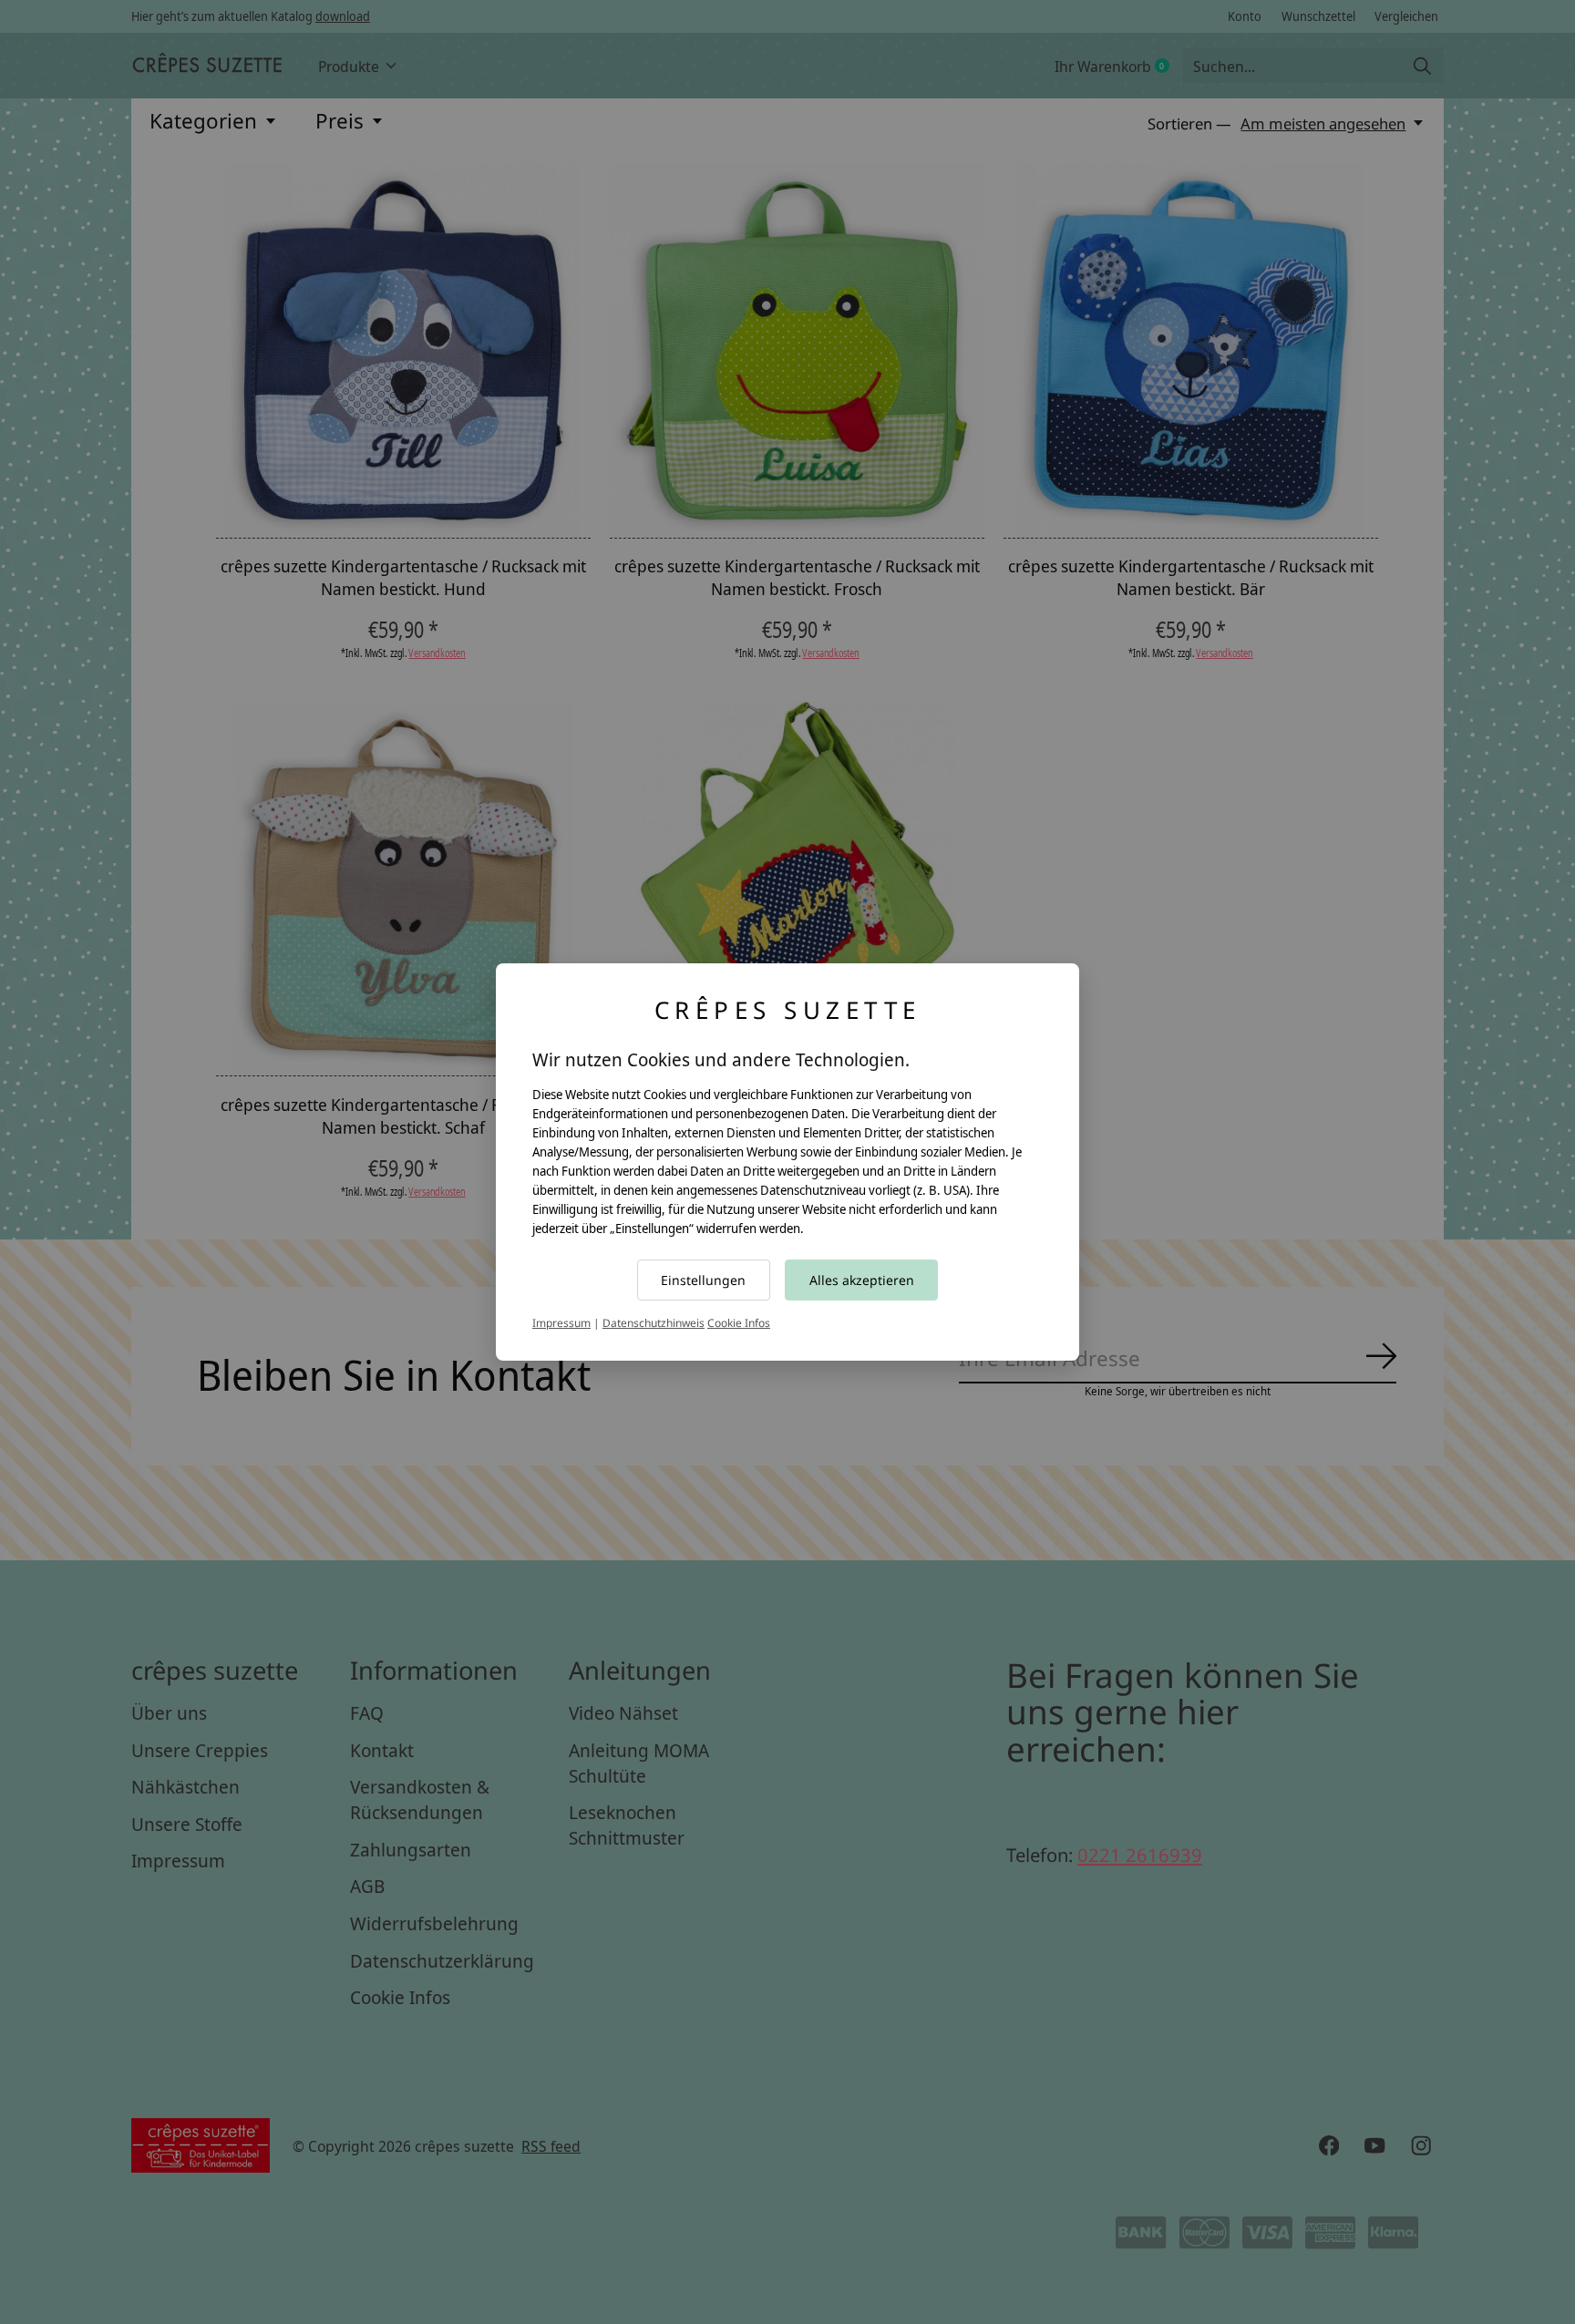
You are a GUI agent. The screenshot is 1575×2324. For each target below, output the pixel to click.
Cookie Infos (739, 1323)
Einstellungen (703, 1280)
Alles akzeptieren (862, 1280)
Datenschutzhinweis (654, 1323)
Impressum (561, 1323)
